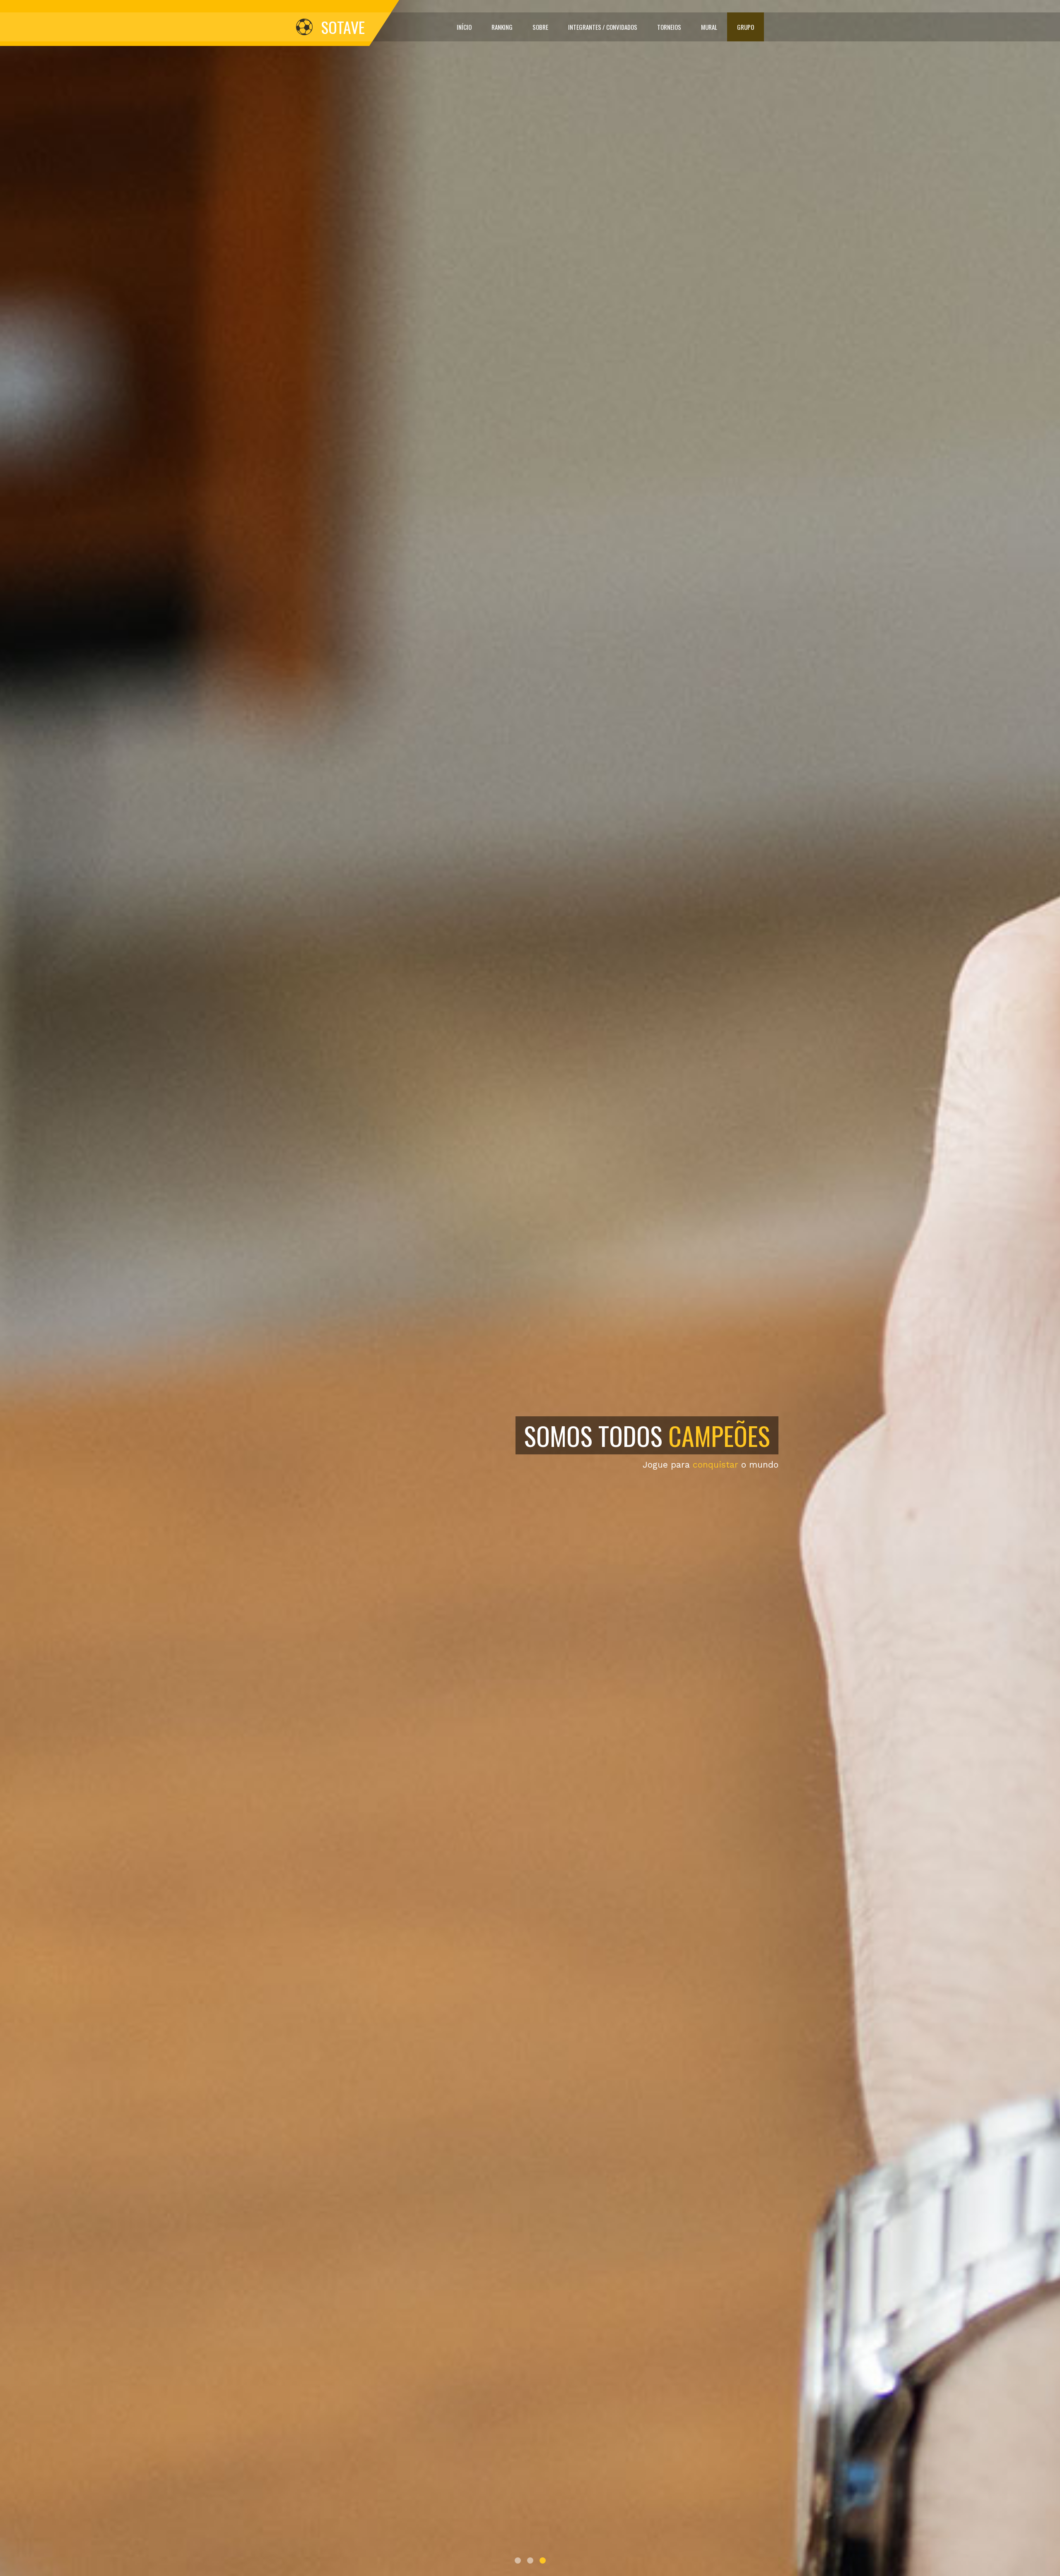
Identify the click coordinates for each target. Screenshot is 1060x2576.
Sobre (540, 27)
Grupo (746, 27)
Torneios (669, 27)
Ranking (502, 27)
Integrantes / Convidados (603, 27)
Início (464, 27)
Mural (709, 27)
